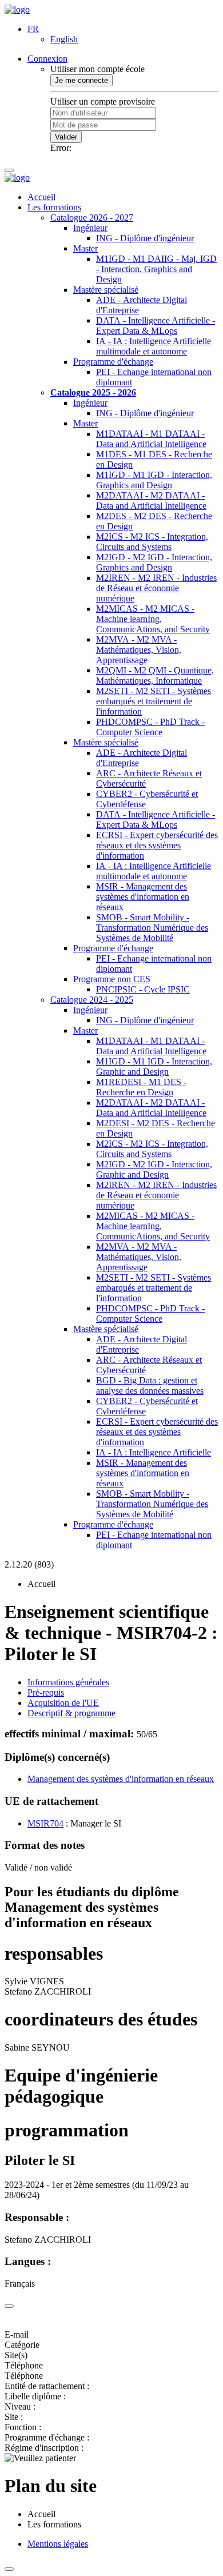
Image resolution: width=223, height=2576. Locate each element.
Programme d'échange (113, 362)
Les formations (54, 207)
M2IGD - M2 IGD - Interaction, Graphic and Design (154, 1169)
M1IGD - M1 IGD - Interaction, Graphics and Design (154, 480)
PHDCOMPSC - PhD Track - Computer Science (150, 727)
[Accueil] (17, 9)
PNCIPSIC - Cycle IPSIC (143, 989)
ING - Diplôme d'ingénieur (145, 238)
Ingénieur (90, 228)
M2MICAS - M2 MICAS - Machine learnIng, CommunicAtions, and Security (153, 619)
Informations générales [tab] (68, 1682)
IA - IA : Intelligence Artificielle (154, 1452)
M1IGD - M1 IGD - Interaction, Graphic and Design (154, 1066)
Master (85, 248)
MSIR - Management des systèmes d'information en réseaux (143, 897)
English (64, 39)
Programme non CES (112, 979)
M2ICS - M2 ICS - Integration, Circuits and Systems (152, 542)
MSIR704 (45, 1823)
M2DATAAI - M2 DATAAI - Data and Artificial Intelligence (151, 501)
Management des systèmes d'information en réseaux (121, 1779)
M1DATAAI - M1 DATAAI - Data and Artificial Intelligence (151, 439)
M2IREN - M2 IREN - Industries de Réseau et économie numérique (156, 588)
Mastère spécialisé (106, 290)
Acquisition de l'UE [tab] (63, 1703)
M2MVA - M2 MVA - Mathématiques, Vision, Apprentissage (139, 650)
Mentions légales (58, 2544)
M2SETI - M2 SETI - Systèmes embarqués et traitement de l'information (154, 701)
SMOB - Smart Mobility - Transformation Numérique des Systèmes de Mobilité (152, 928)
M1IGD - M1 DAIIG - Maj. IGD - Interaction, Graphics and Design (156, 269)
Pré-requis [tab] (46, 1692)
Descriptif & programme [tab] (71, 1713)
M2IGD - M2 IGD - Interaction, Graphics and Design (154, 562)
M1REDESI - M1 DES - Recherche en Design (141, 1087)
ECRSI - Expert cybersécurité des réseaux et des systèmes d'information (157, 845)
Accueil (41, 197)
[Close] (9, 2306)
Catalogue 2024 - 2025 (92, 1000)
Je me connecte (81, 80)
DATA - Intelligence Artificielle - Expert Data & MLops (156, 326)
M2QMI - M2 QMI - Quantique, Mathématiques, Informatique (155, 675)
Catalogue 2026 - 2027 (92, 218)
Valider (66, 137)
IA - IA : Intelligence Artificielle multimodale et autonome (154, 346)
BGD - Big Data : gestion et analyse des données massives (150, 1385)
